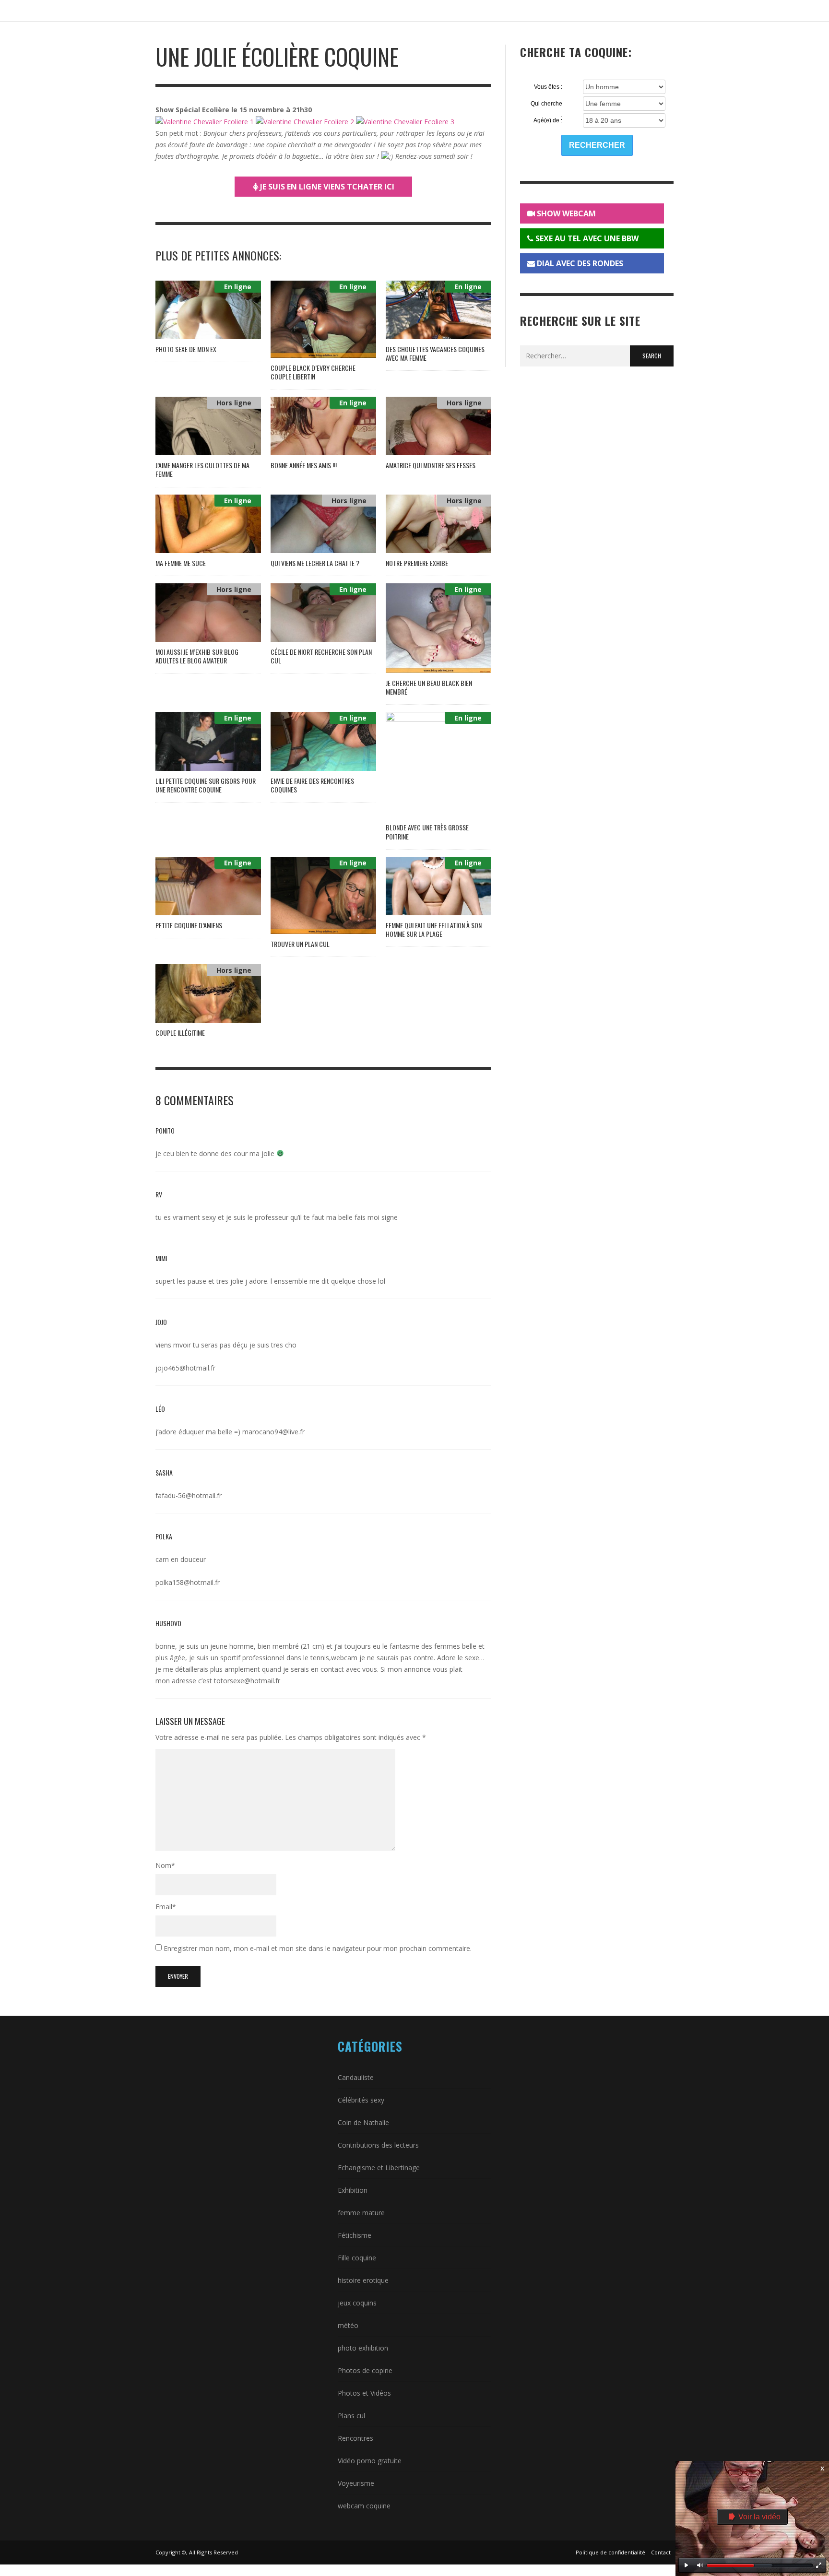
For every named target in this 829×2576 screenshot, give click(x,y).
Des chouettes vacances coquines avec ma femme (435, 353)
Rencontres (355, 2438)
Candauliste (356, 2077)
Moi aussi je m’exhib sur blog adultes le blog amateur (197, 656)
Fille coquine (357, 2258)
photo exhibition (363, 2348)
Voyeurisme (356, 2483)
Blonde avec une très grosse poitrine (427, 832)
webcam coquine (364, 2506)
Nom (165, 1865)
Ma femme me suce (181, 563)
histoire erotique (363, 2280)
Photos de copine (365, 2370)
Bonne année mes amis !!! (304, 465)
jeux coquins (357, 2303)
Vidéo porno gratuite (370, 2461)
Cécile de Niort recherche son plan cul (321, 656)
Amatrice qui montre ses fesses (431, 465)
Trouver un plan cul (300, 944)
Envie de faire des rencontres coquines (312, 785)
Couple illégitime (180, 1033)
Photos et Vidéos (364, 2393)
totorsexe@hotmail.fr (247, 1681)
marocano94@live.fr (273, 1432)
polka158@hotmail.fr (188, 1582)
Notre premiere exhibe (417, 563)
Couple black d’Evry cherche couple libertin (313, 372)
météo (348, 2325)
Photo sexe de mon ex (186, 349)
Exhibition (353, 2190)
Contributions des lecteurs (378, 2145)
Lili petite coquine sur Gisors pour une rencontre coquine (206, 785)
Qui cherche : (546, 104)
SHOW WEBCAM (565, 213)
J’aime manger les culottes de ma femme (202, 469)
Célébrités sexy (361, 2100)
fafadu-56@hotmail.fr (189, 1495)
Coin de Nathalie (363, 2122)
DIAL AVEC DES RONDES (579, 263)
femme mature (361, 2213)
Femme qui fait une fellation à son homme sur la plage (434, 929)
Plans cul (351, 2416)
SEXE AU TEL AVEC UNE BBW (586, 238)
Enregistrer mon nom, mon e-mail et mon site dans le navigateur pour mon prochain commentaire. (318, 1948)
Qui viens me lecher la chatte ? (315, 563)
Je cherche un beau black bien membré (429, 687)
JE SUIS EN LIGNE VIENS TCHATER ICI (326, 187)
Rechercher (597, 145)
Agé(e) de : (548, 120)
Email (166, 1907)
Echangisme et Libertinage (379, 2168)
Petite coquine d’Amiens (189, 925)
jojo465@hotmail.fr (185, 1368)
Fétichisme (355, 2235)
